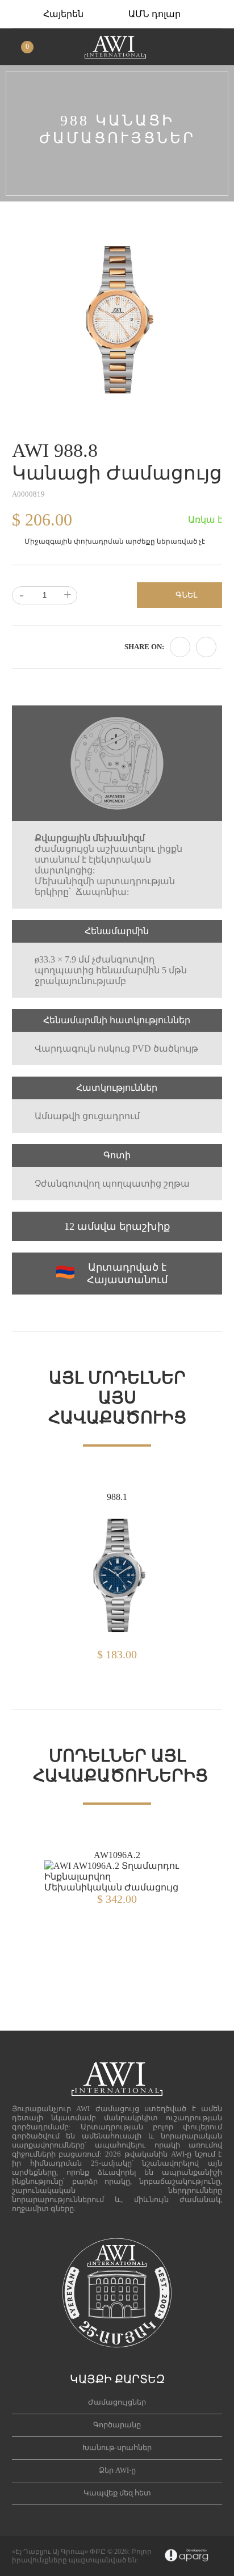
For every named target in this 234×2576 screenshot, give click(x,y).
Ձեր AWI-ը (117, 2470)
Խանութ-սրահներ (117, 2447)
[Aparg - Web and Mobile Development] (187, 2556)
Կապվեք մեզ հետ (117, 2493)
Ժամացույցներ (117, 2402)
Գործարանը (117, 2425)
